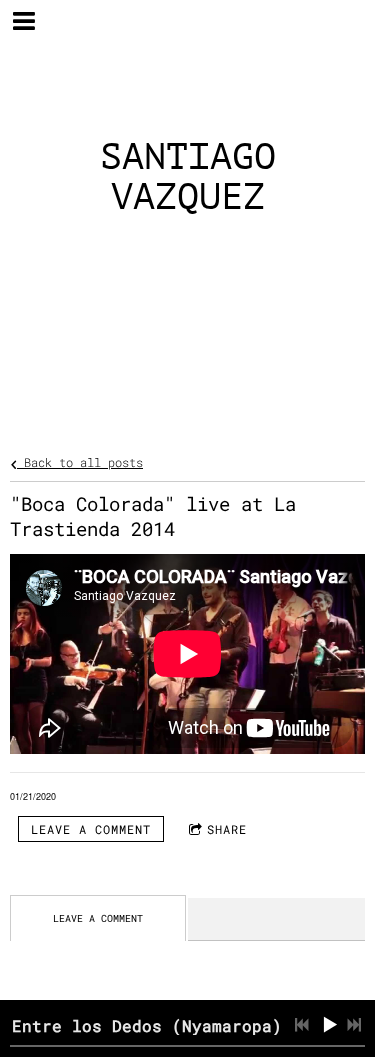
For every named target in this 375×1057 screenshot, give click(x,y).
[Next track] (354, 1025)
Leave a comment (91, 829)
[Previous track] (302, 1025)
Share (227, 829)
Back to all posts (80, 462)
